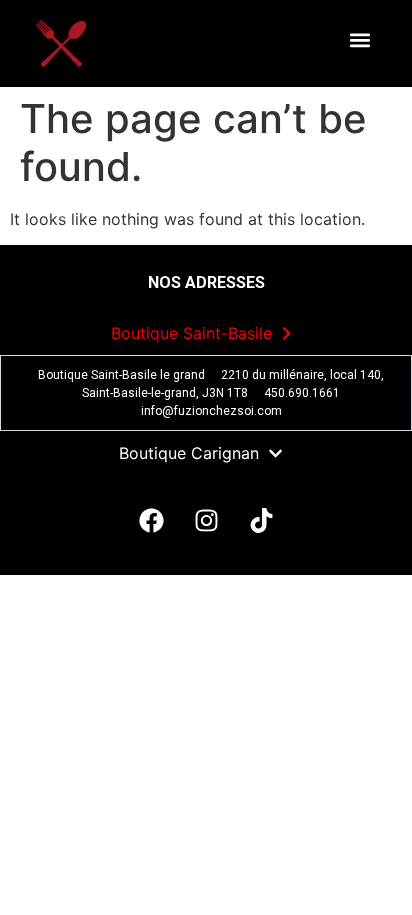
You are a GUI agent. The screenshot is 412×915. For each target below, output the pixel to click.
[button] (359, 40)
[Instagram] (206, 520)
